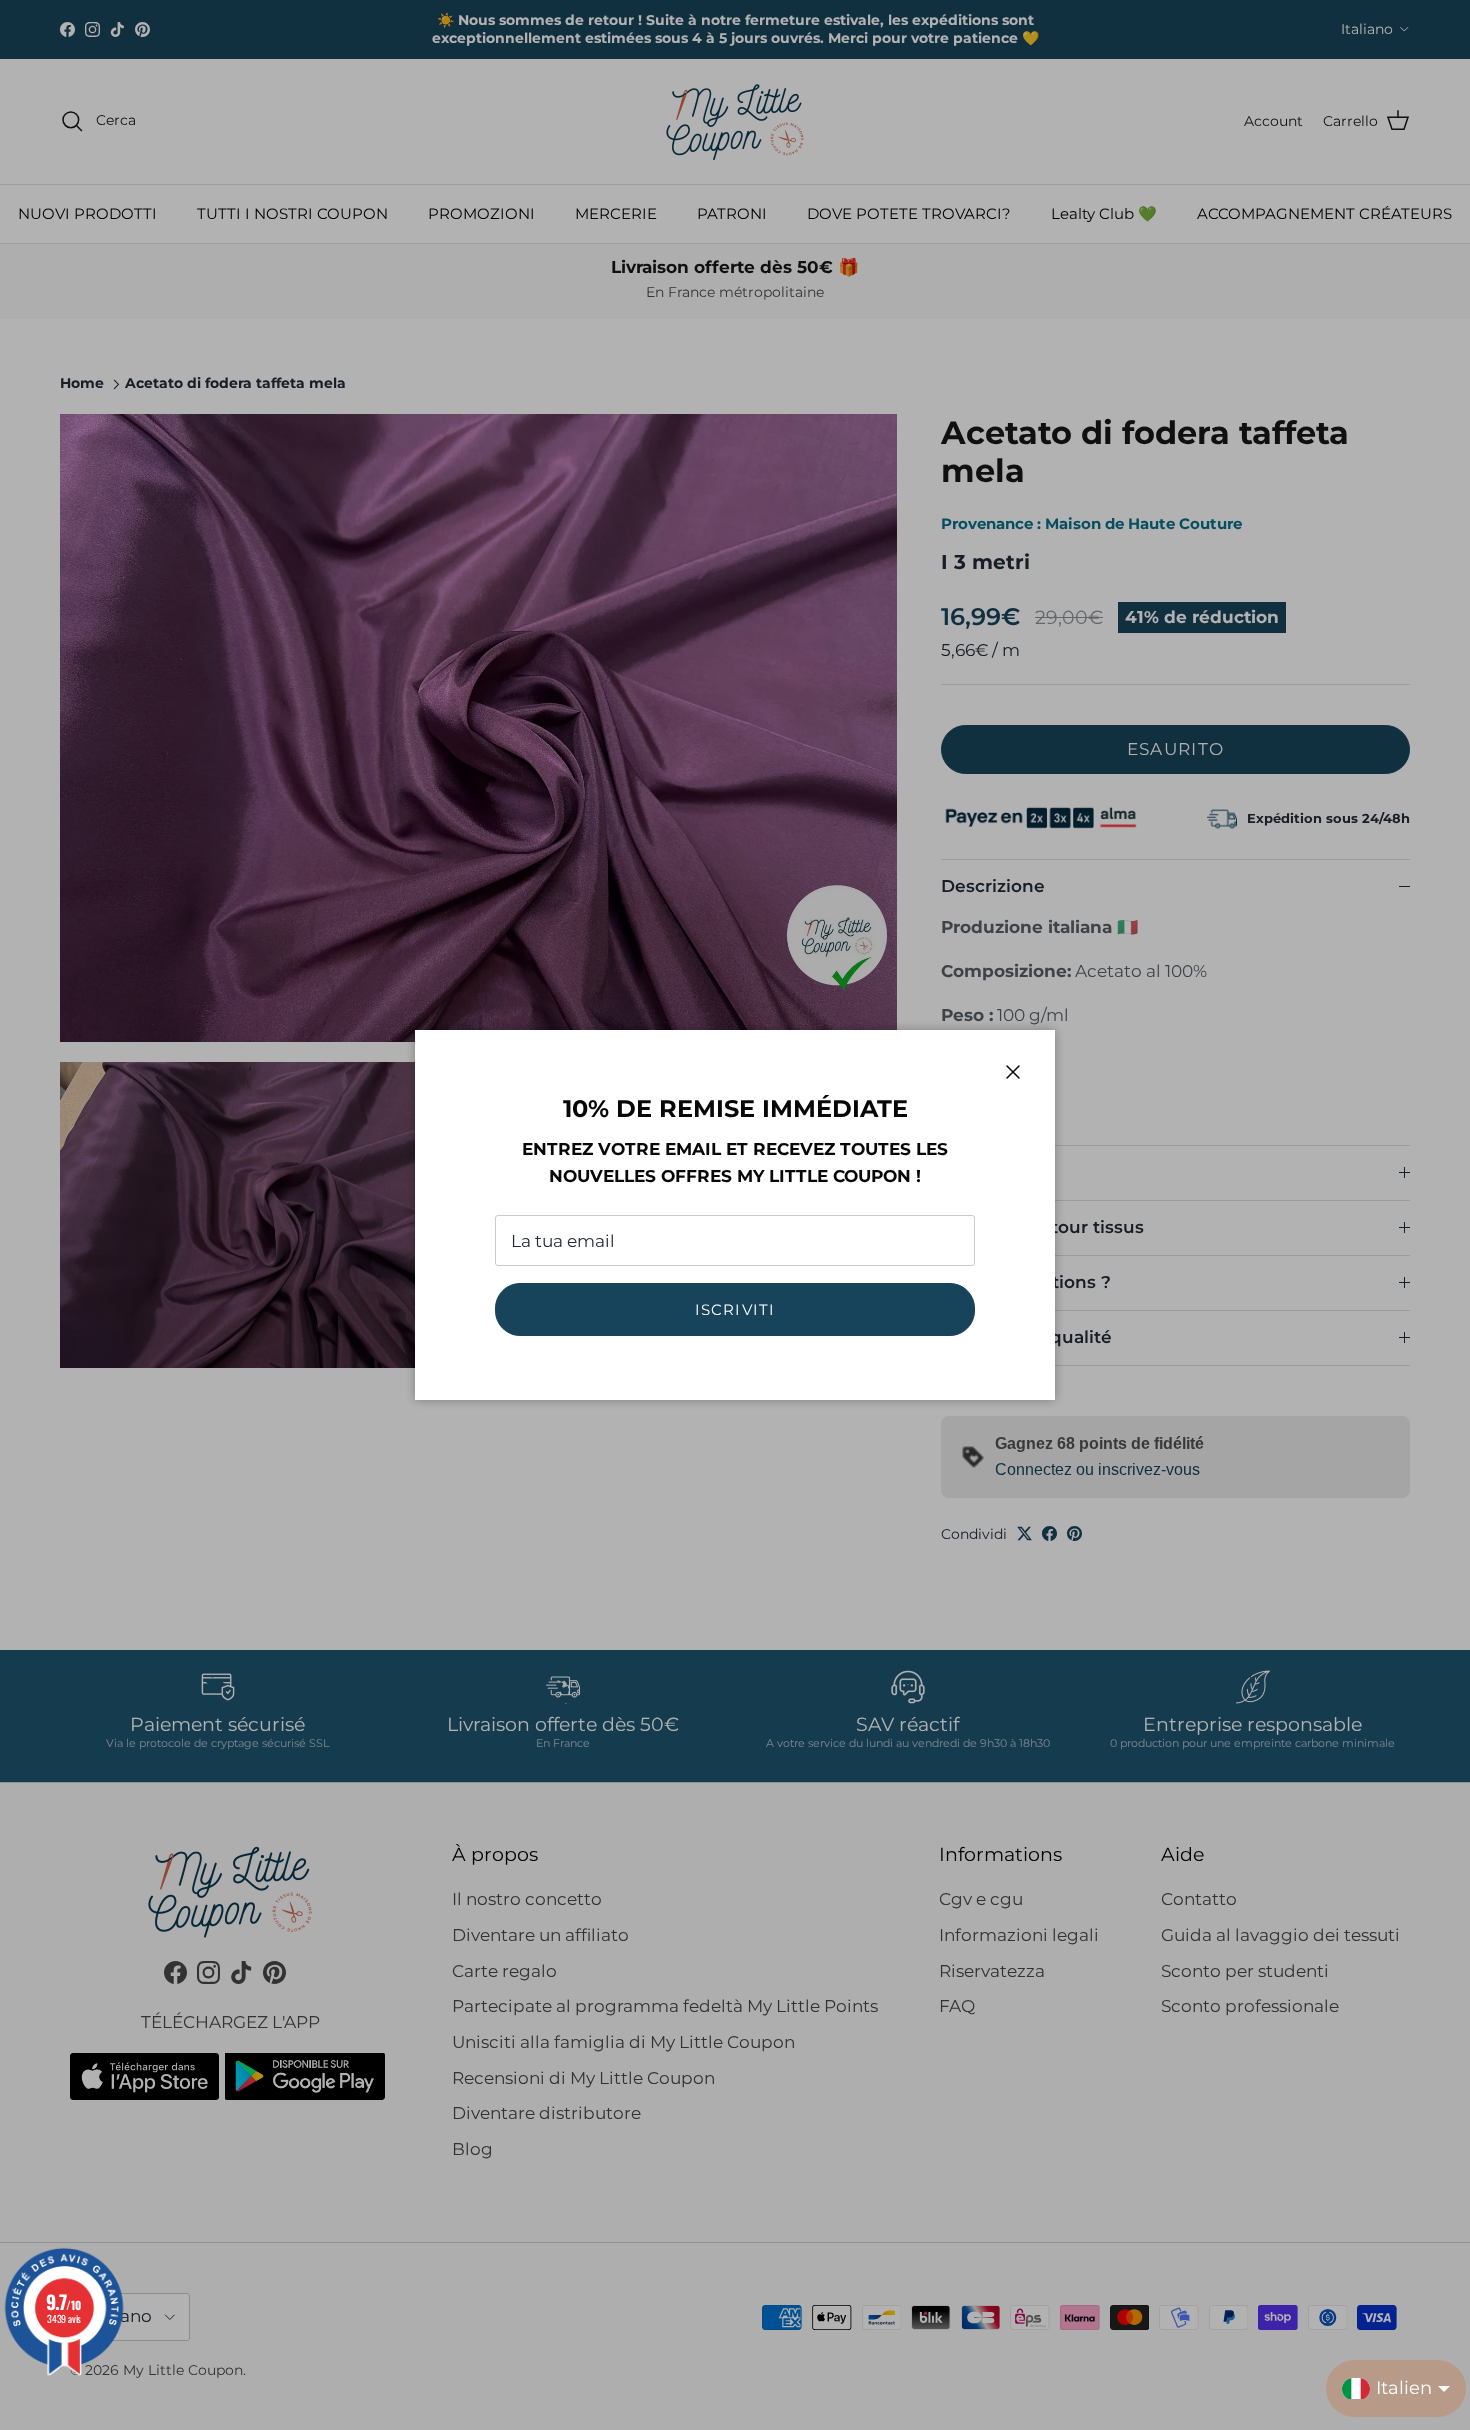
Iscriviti (735, 1309)
